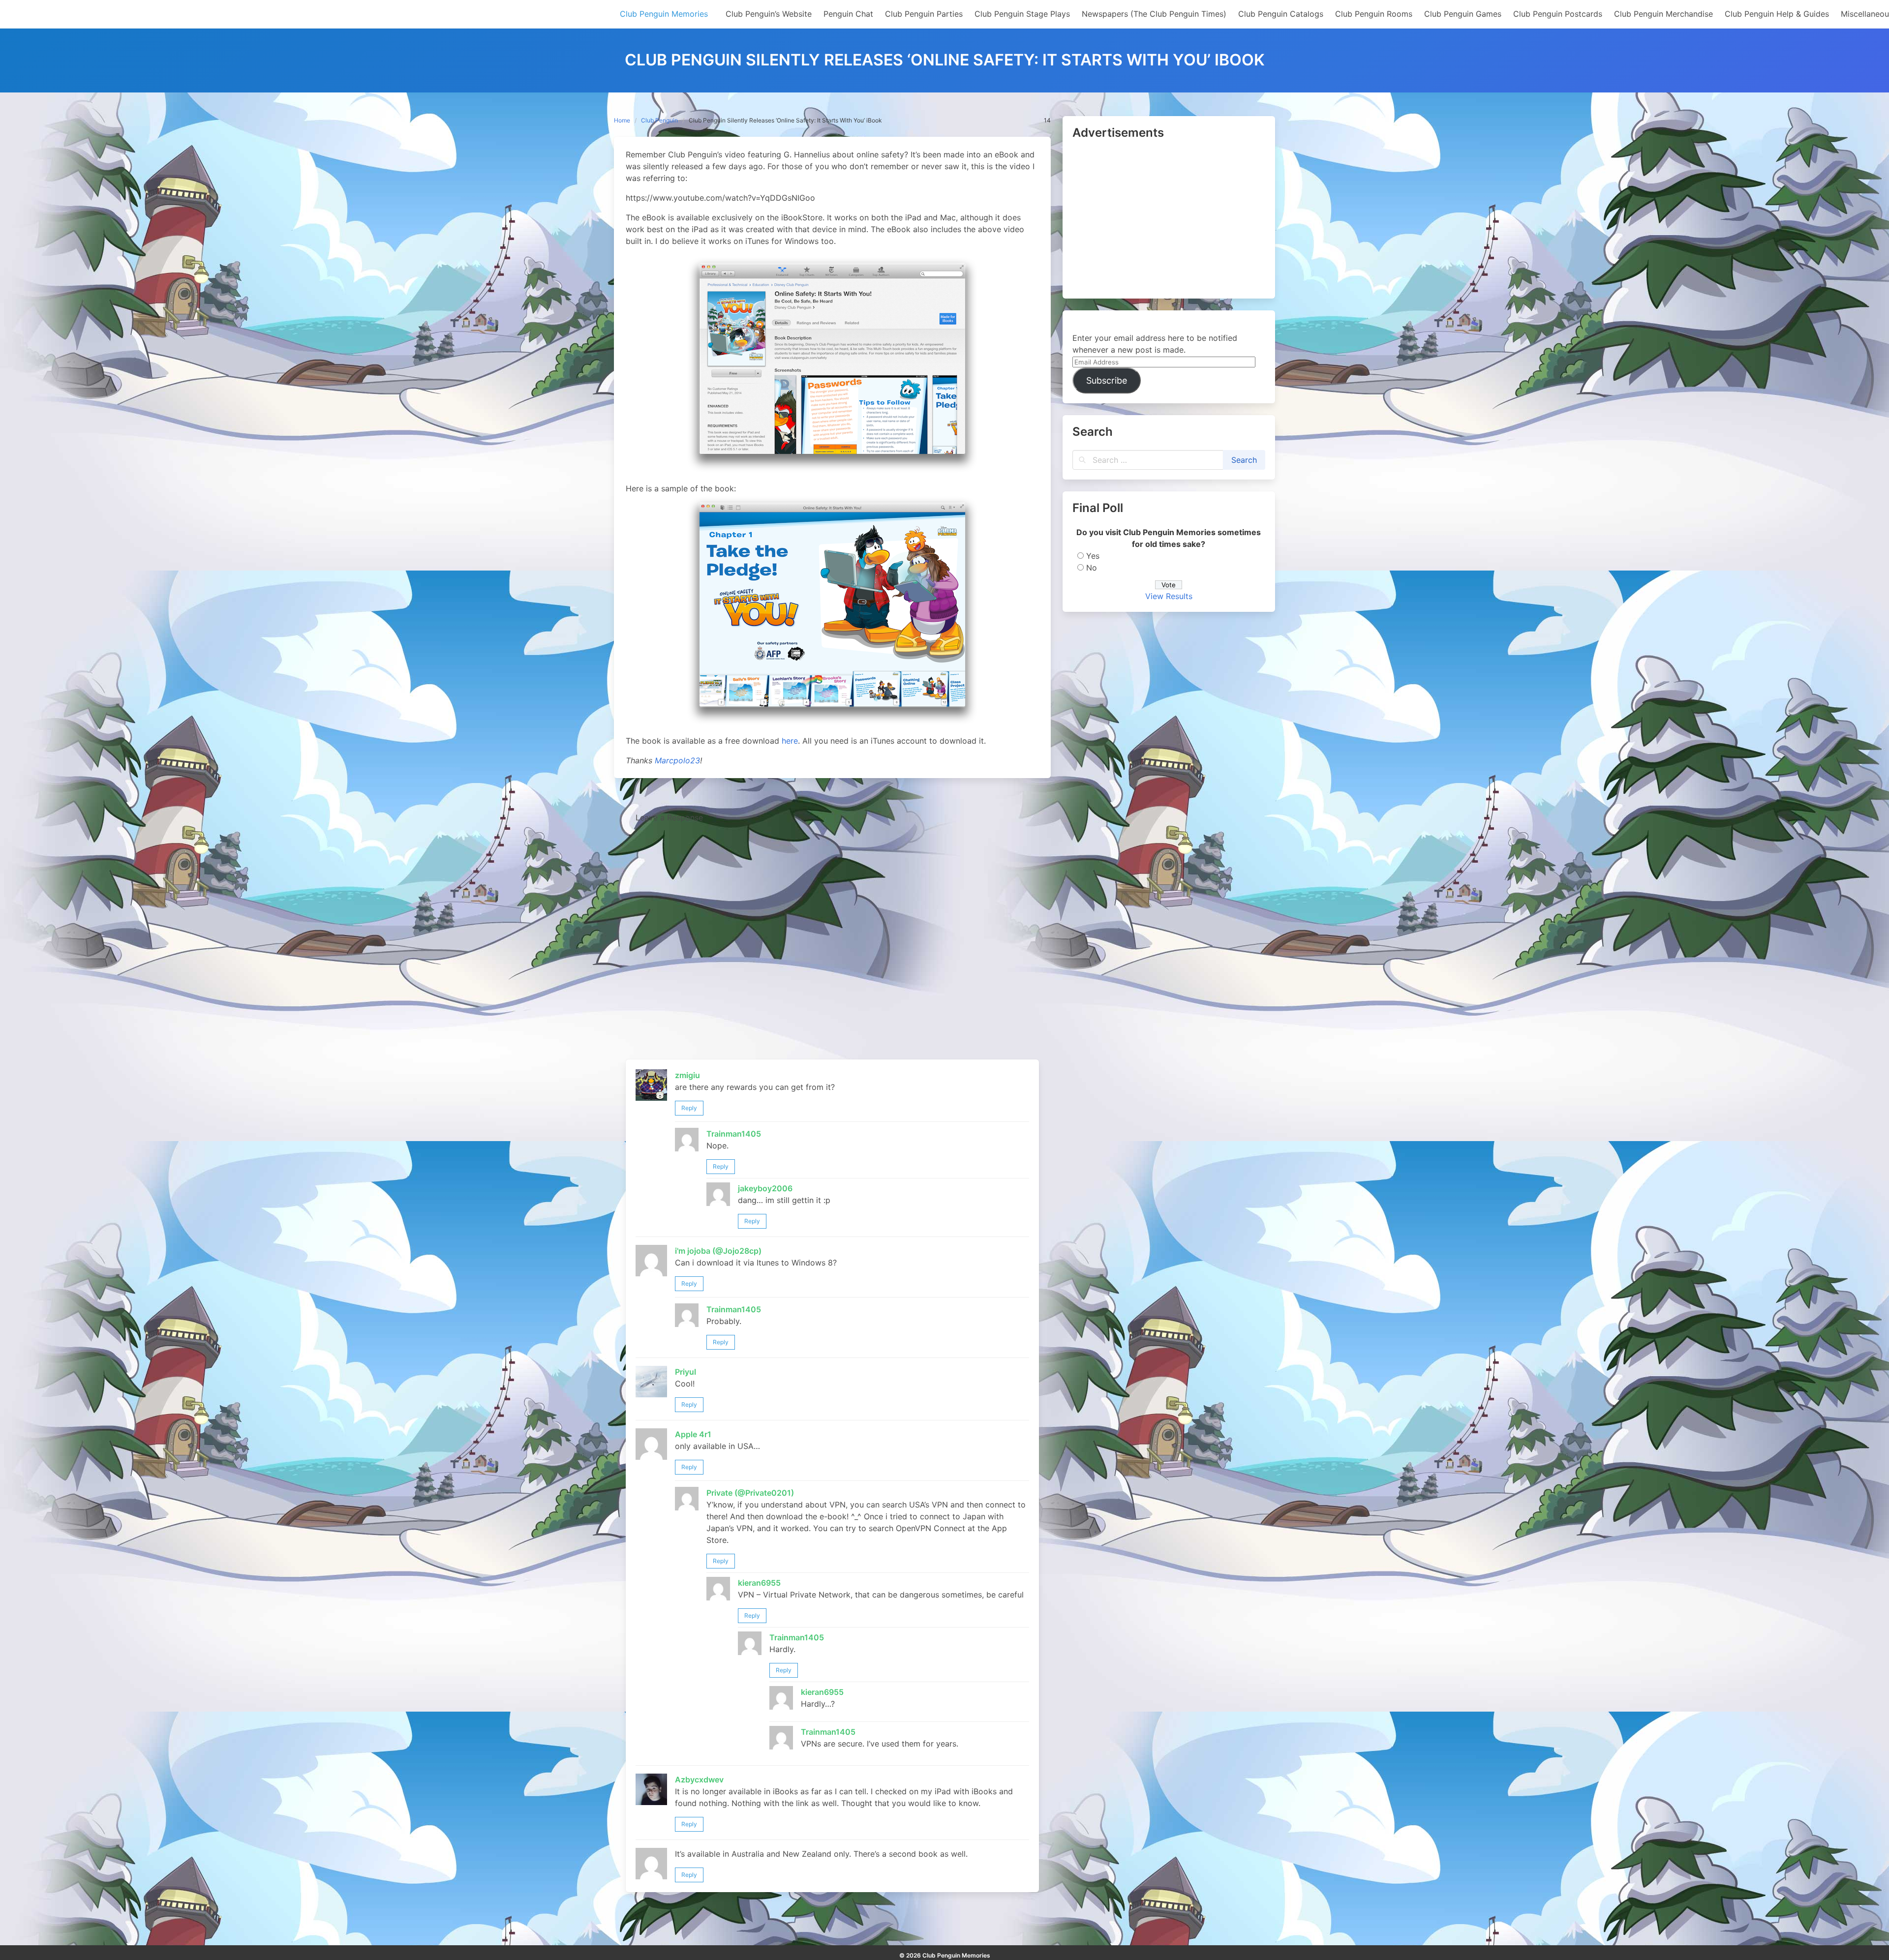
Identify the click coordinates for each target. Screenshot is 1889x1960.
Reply (689, 1108)
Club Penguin (659, 120)
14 (1047, 120)
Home (622, 120)
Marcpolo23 (677, 760)
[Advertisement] (1169, 220)
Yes (1093, 556)
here (790, 741)
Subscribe (1107, 380)
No (1092, 568)
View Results (1169, 596)
